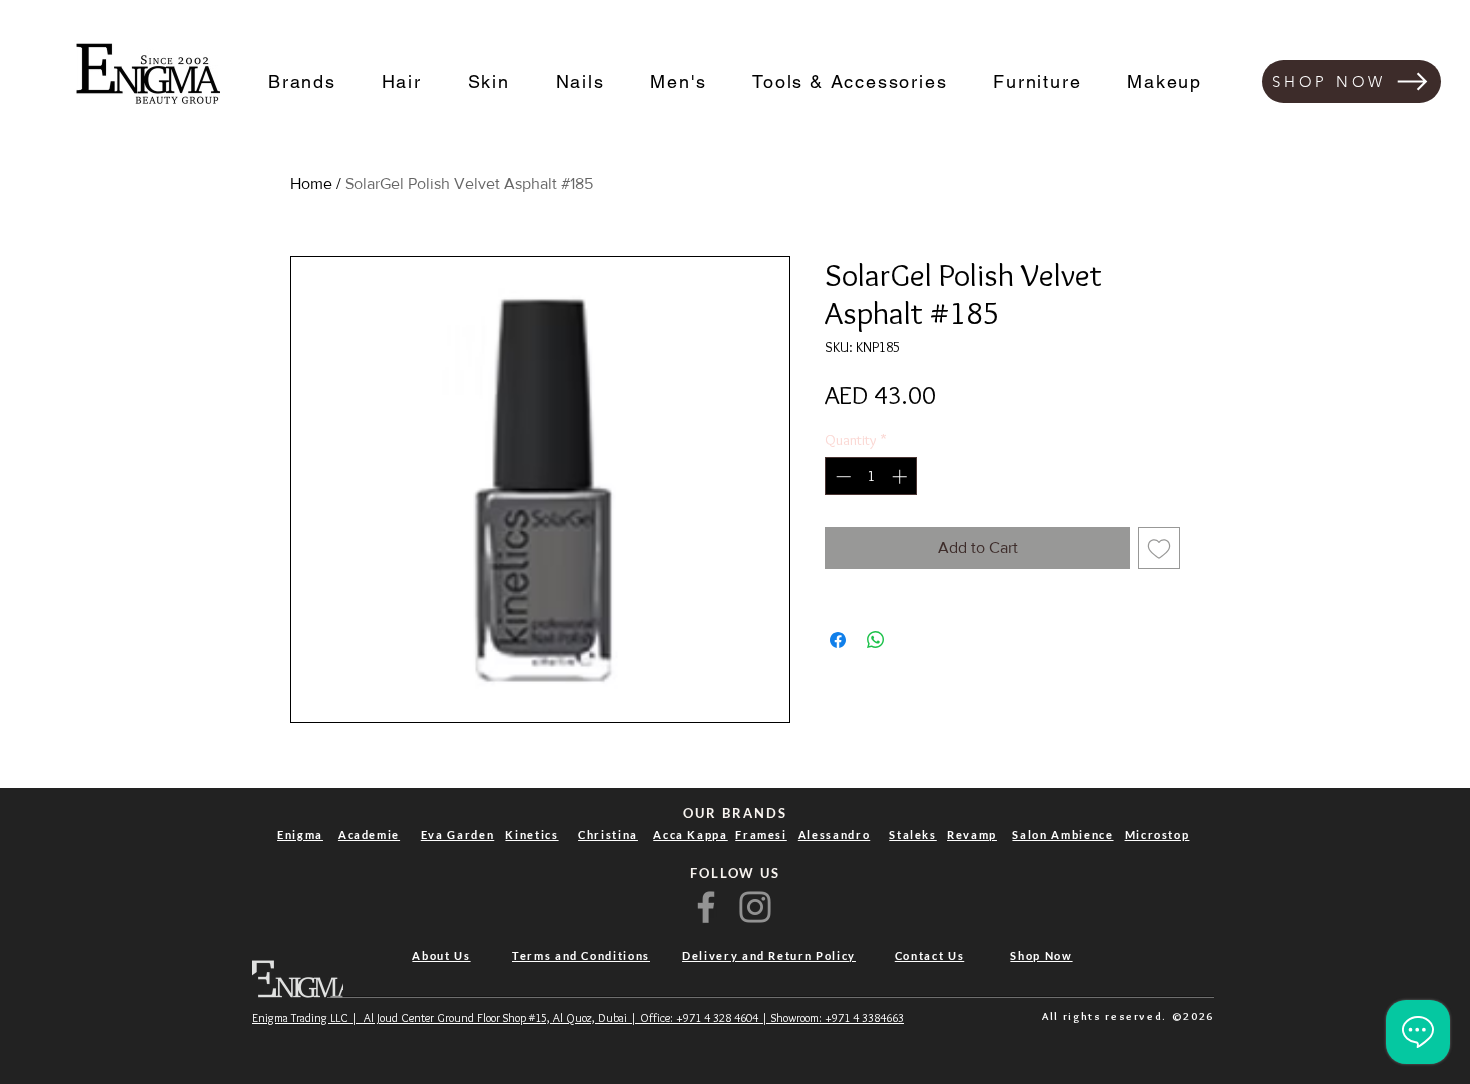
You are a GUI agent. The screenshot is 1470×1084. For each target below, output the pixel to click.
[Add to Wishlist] (1159, 548)
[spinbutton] (871, 476)
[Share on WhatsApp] (876, 640)
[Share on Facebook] (838, 640)
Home (311, 183)
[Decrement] (841, 476)
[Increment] (901, 476)
